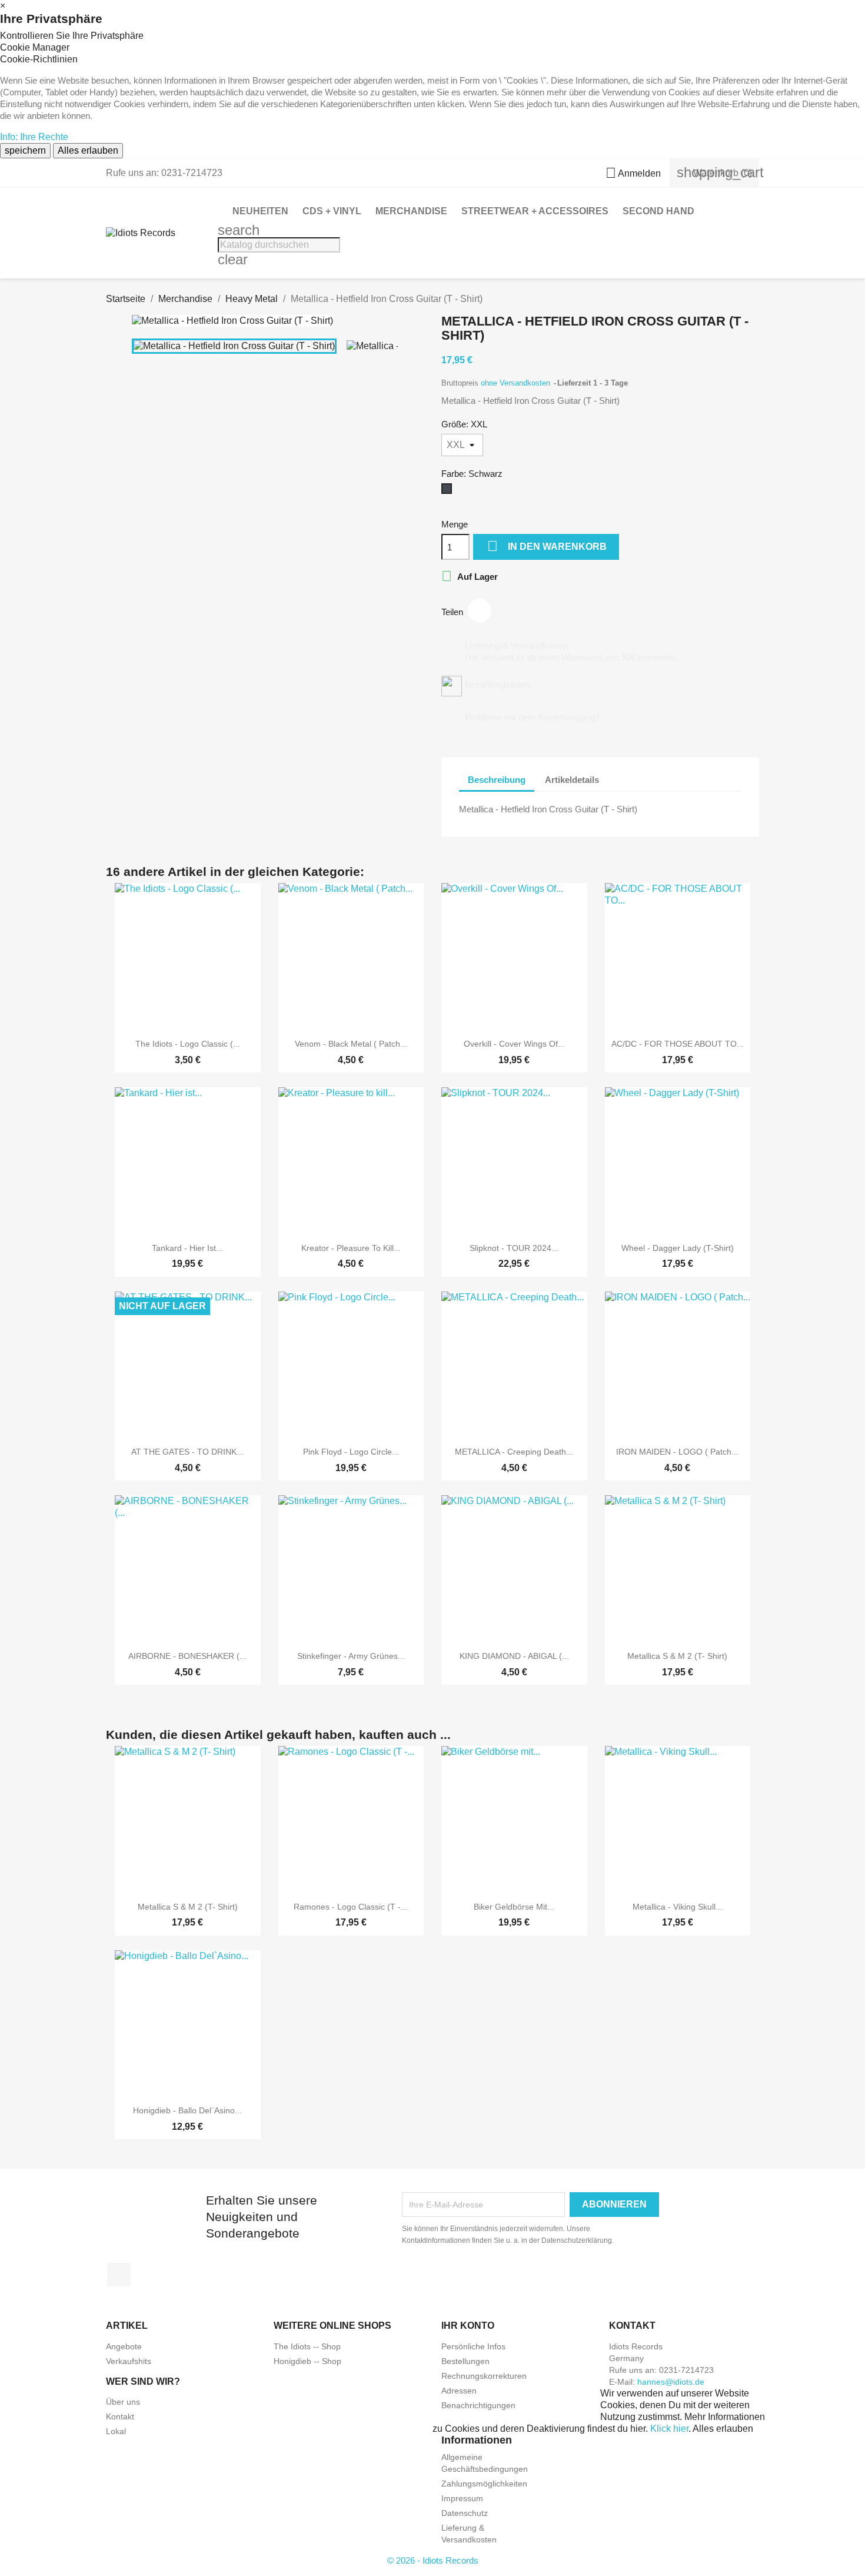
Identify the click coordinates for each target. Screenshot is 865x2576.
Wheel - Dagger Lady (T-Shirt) (678, 1248)
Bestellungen (465, 2361)
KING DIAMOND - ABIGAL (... (514, 1656)
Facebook (119, 2275)
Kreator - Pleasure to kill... (351, 1248)
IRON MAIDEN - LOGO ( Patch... (677, 1452)
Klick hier (669, 2429)
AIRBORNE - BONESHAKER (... (187, 1656)
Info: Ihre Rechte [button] (34, 137)
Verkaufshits (129, 2361)
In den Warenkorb (547, 546)
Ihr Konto (468, 2326)
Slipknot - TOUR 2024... (514, 1248)
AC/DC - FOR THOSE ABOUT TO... (678, 1044)
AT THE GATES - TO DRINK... (187, 1452)
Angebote (124, 2346)
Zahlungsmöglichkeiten (484, 2484)
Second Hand (658, 211)
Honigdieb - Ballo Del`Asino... (187, 2110)
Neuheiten (260, 211)
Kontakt (120, 2416)
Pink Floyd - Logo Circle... (351, 1452)
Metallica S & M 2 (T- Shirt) (677, 1656)
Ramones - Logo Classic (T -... (351, 1907)
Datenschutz (465, 2513)
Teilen (480, 610)
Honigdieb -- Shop (307, 2361)
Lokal (116, 2431)
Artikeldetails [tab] (572, 780)
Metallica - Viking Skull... (678, 1907)
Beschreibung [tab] (497, 780)
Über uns (123, 2402)
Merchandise (411, 211)
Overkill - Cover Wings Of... (514, 1044)
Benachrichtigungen (478, 2405)
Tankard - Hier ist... (187, 1248)
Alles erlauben (88, 150)
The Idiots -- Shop (307, 2346)
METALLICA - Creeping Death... (514, 1452)
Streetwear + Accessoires (535, 211)
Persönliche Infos (473, 2346)
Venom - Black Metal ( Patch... (351, 1044)
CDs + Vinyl (332, 211)
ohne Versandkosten (517, 383)
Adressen (459, 2391)
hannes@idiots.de (671, 2382)
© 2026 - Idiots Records (433, 2560)
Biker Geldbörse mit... (514, 1907)
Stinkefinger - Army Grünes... (351, 1656)
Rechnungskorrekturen (484, 2376)
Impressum (462, 2498)
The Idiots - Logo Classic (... (188, 1044)
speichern (25, 150)
